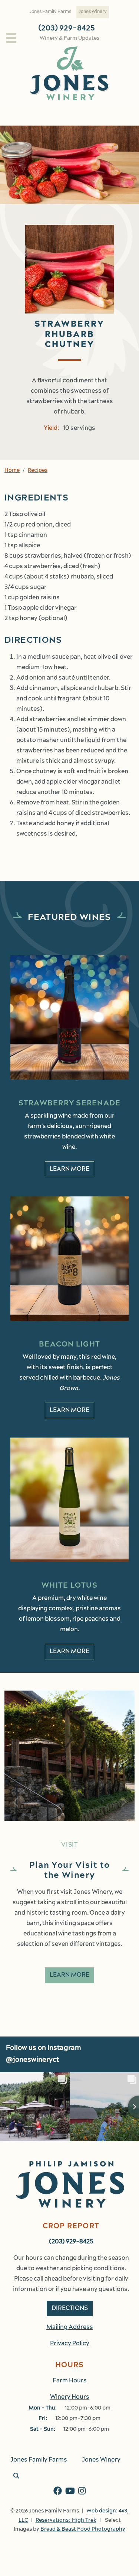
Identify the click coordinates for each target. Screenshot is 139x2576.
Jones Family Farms (50, 12)
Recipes (38, 471)
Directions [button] (70, 2308)
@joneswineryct (32, 2060)
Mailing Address (70, 2327)
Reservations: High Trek (66, 2520)
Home (12, 471)
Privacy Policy (70, 2344)
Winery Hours (70, 2397)
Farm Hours (70, 2381)
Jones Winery (93, 12)
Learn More (69, 1169)
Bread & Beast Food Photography (83, 2529)
